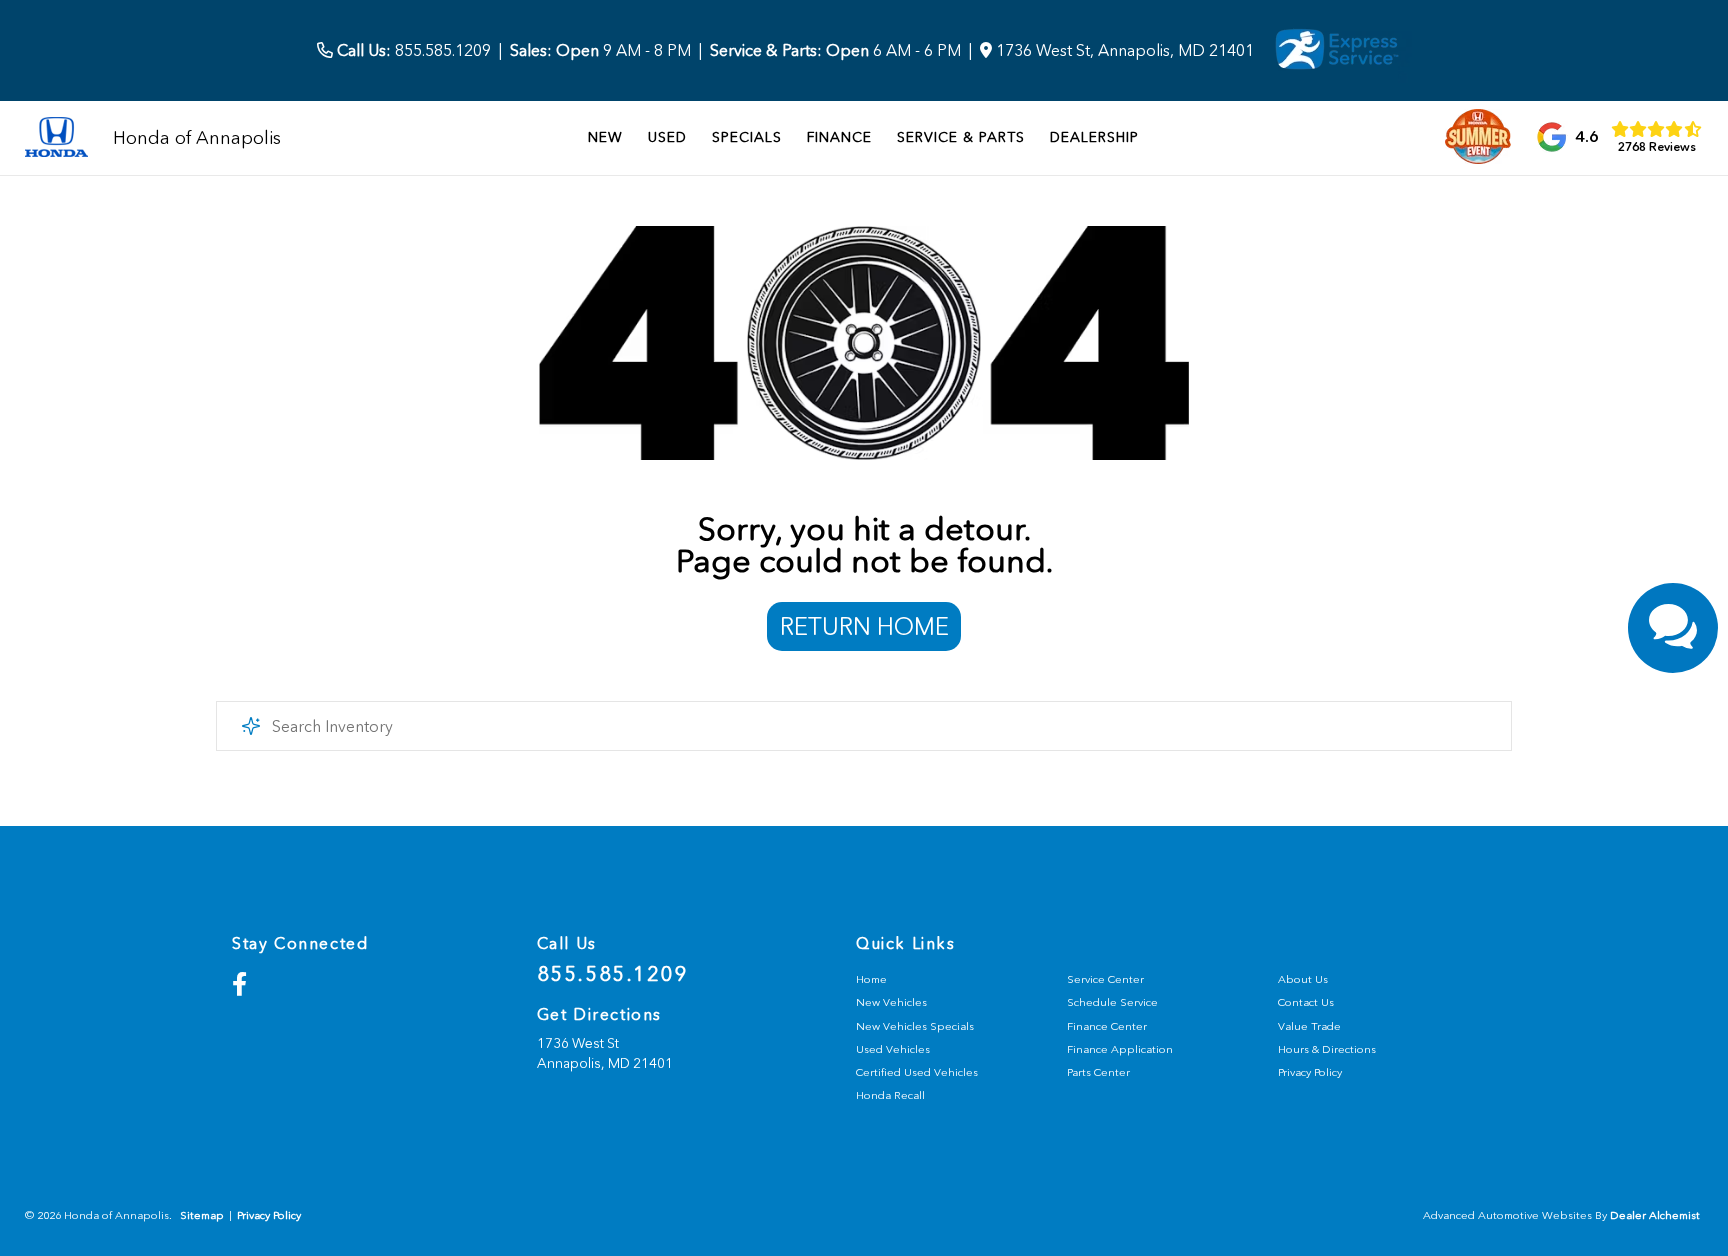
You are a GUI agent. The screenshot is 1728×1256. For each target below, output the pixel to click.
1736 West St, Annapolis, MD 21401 (1123, 50)
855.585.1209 (412, 50)
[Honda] (56, 138)
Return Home (864, 626)
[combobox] (864, 726)
